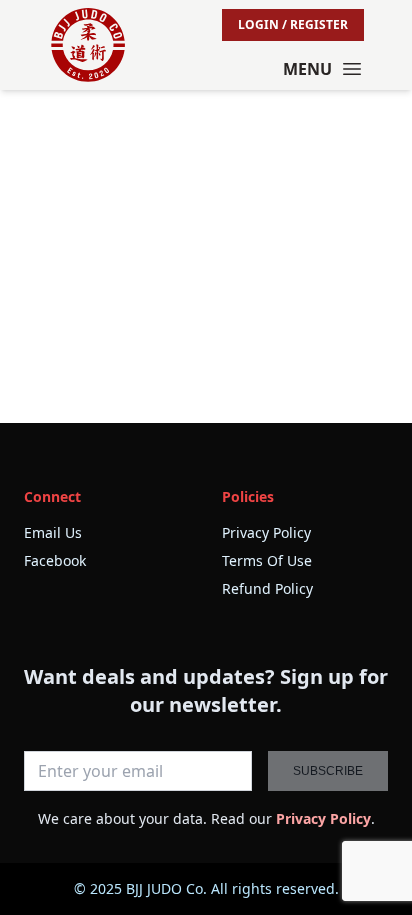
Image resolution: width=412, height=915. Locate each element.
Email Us (53, 532)
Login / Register (293, 24)
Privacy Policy (266, 532)
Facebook (55, 560)
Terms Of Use (267, 560)
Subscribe (328, 771)
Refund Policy (267, 588)
